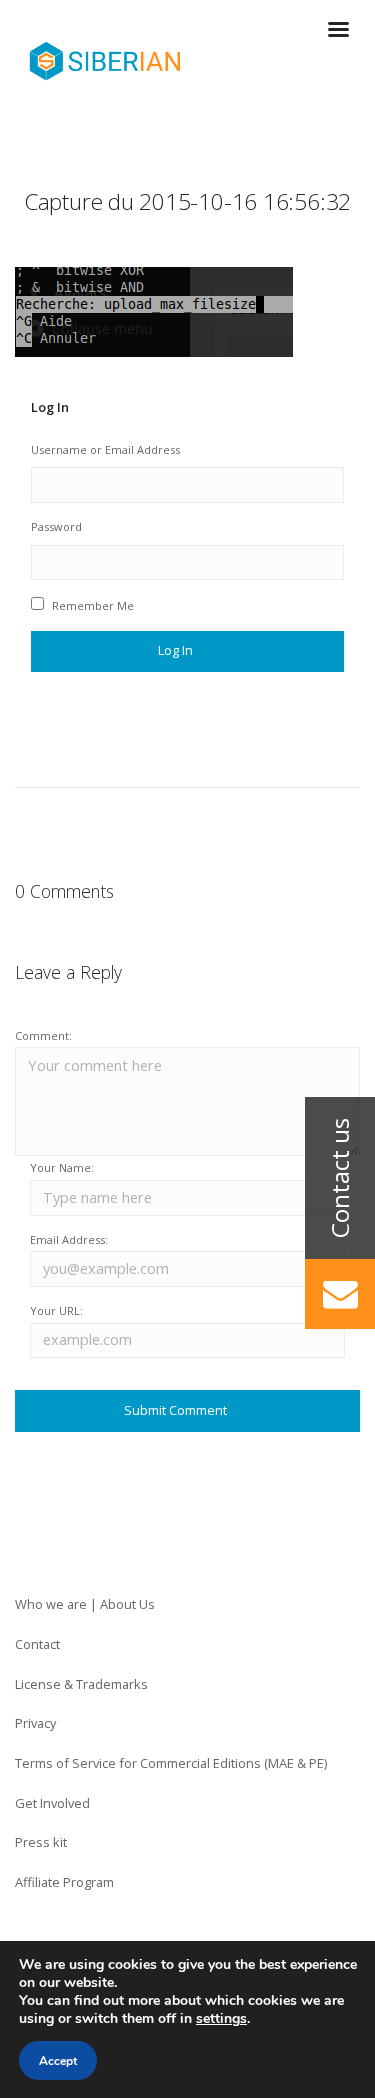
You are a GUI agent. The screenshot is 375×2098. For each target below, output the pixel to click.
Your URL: (56, 1310)
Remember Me (93, 605)
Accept (58, 2061)
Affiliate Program (64, 1882)
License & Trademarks (81, 1684)
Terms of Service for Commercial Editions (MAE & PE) (171, 1763)
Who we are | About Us (85, 1604)
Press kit (41, 1842)
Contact (37, 1644)
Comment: (43, 1035)
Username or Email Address (105, 449)
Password (56, 526)
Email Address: (69, 1239)
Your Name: (62, 1167)
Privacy (35, 1723)
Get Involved (52, 1803)
